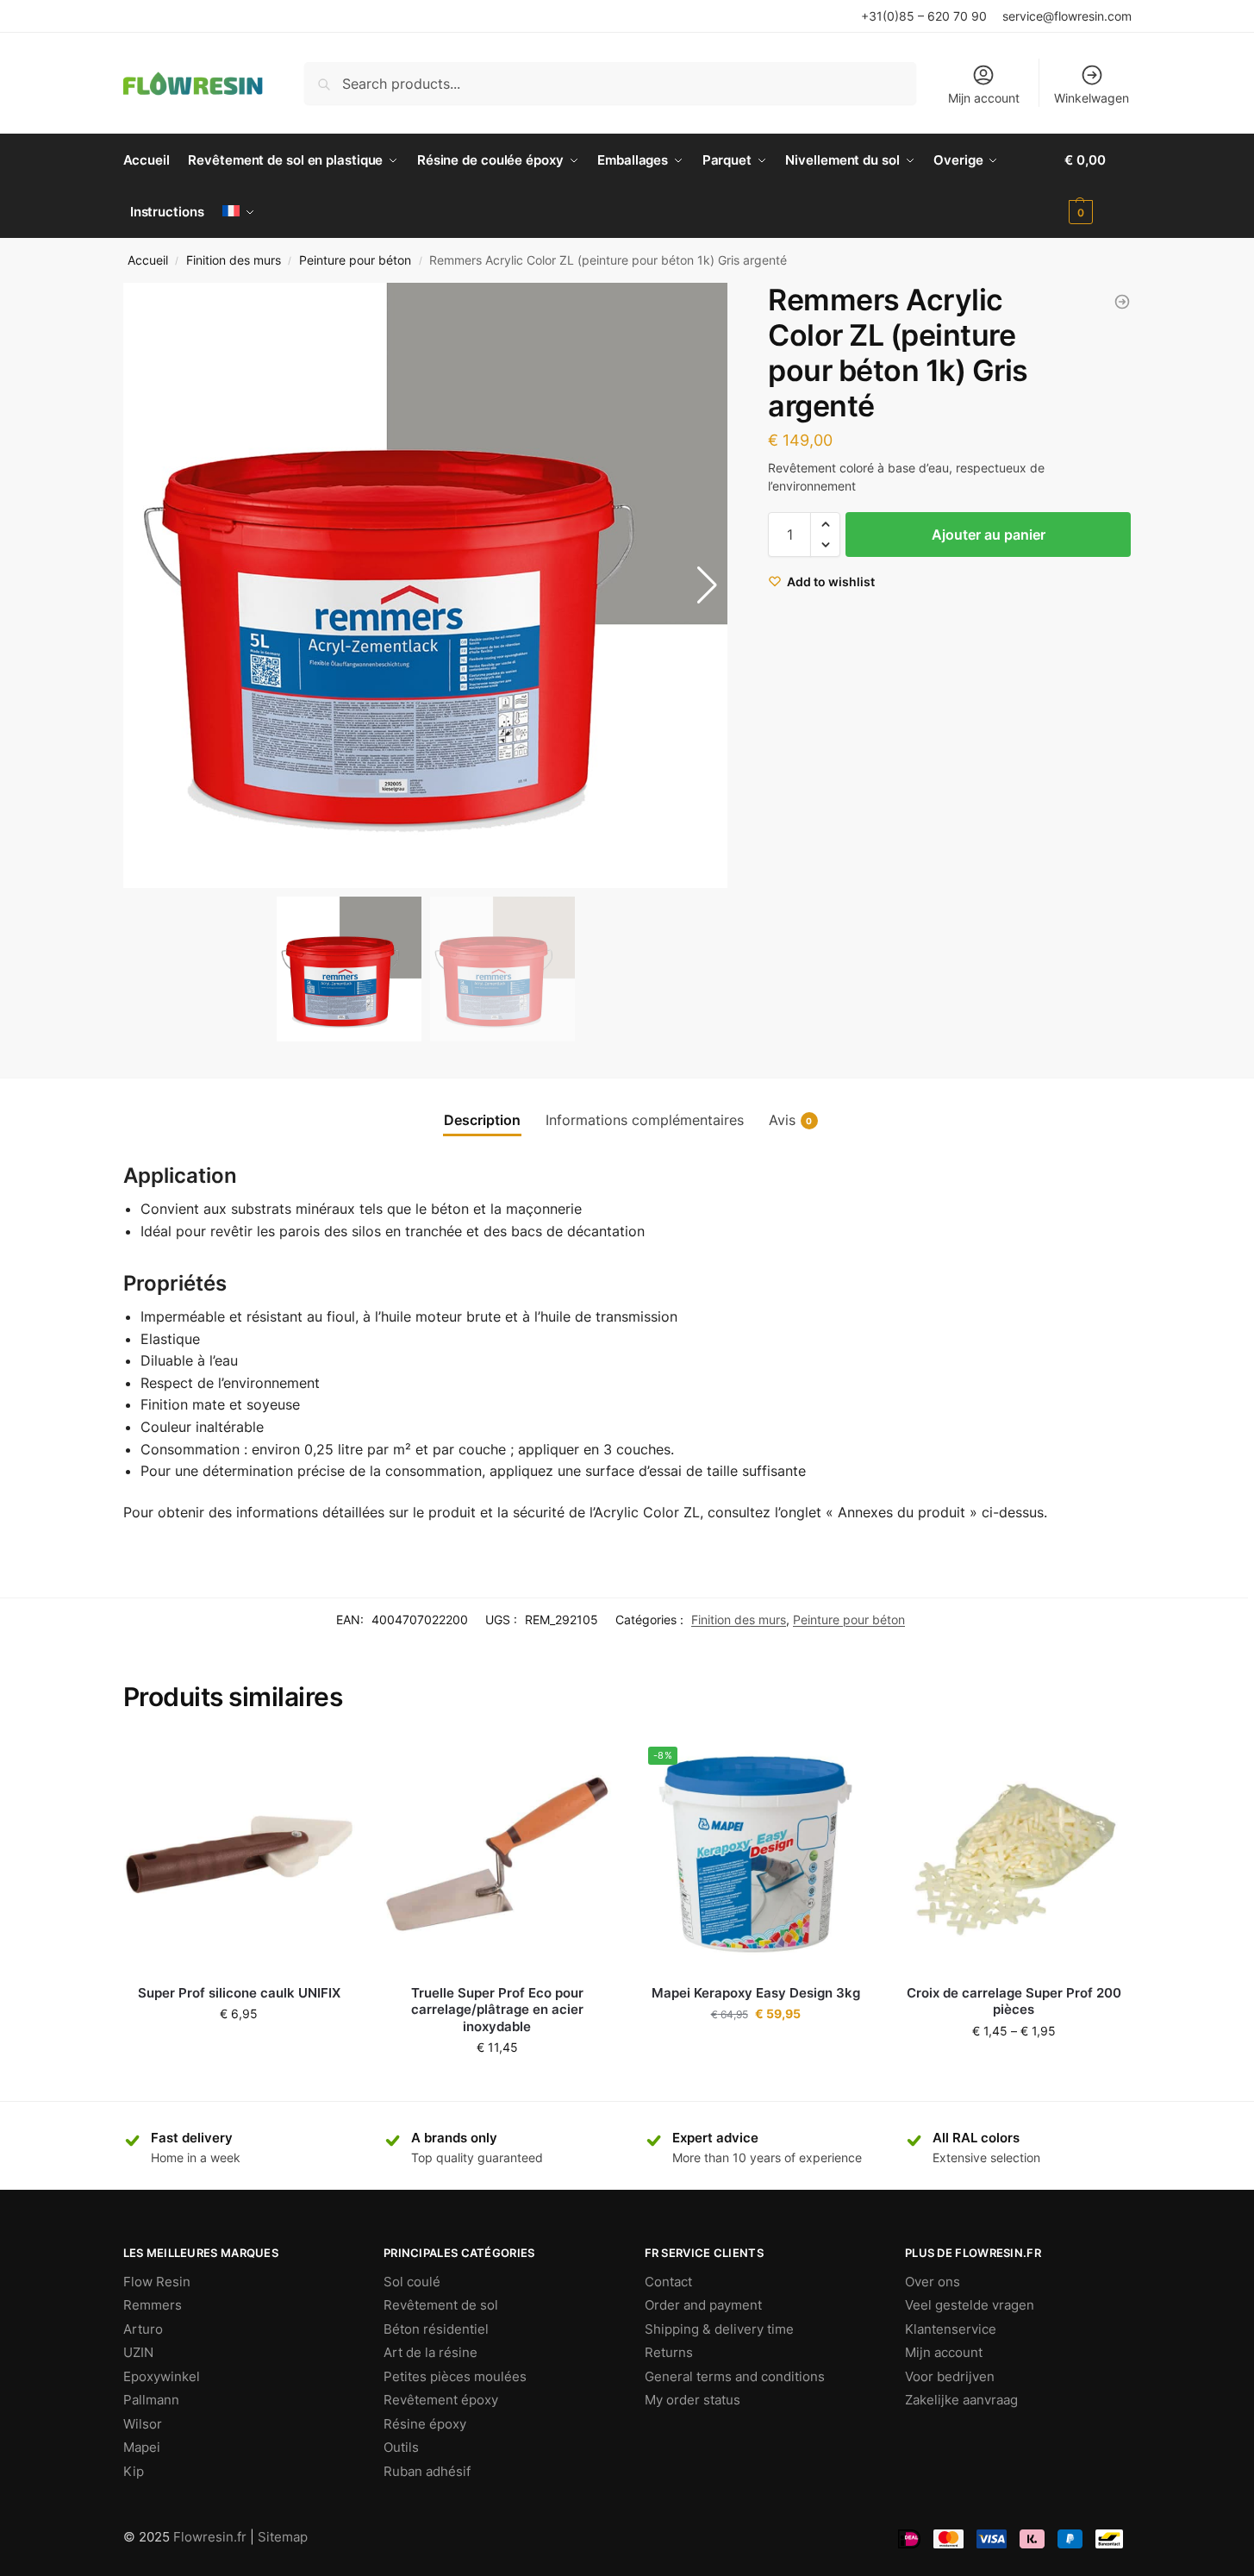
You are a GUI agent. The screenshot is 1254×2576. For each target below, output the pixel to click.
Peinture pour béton (355, 260)
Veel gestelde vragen (970, 2305)
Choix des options (756, 2050)
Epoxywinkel (162, 2376)
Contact (668, 2282)
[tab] (482, 1120)
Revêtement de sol (441, 2305)
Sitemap (283, 2537)
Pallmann (151, 2400)
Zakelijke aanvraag (961, 2400)
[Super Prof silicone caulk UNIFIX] (240, 1854)
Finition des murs (234, 260)
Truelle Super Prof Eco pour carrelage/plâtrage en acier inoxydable (497, 2010)
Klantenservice (951, 2329)
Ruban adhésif (427, 2471)
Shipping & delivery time (719, 2329)
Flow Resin (157, 2282)
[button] (707, 585)
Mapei (142, 2447)
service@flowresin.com (1067, 16)
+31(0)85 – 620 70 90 (924, 16)
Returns (669, 2352)
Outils (401, 2447)
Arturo (143, 2329)
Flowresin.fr (210, 2537)
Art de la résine (430, 2352)
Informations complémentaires (645, 1120)
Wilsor (143, 2424)
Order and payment (703, 2305)
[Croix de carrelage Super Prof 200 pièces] (1014, 1854)
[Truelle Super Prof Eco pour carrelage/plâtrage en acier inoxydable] (497, 1854)
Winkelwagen (1092, 98)
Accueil (148, 260)
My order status (693, 2400)
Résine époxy (425, 2424)
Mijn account (984, 98)
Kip (134, 2471)
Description (482, 1120)
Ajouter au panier (989, 535)
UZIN (138, 2352)
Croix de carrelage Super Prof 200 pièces (1014, 2001)
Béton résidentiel (436, 2329)
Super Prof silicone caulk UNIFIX (239, 1993)
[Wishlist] (329, 1764)
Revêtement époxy (441, 2400)
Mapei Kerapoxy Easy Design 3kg (756, 1993)
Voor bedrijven (950, 2376)
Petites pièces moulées (455, 2376)
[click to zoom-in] (426, 585)
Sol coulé (412, 2282)
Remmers (153, 2305)
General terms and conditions (735, 2376)
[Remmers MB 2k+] (1122, 302)
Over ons (933, 2282)
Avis (791, 1120)
